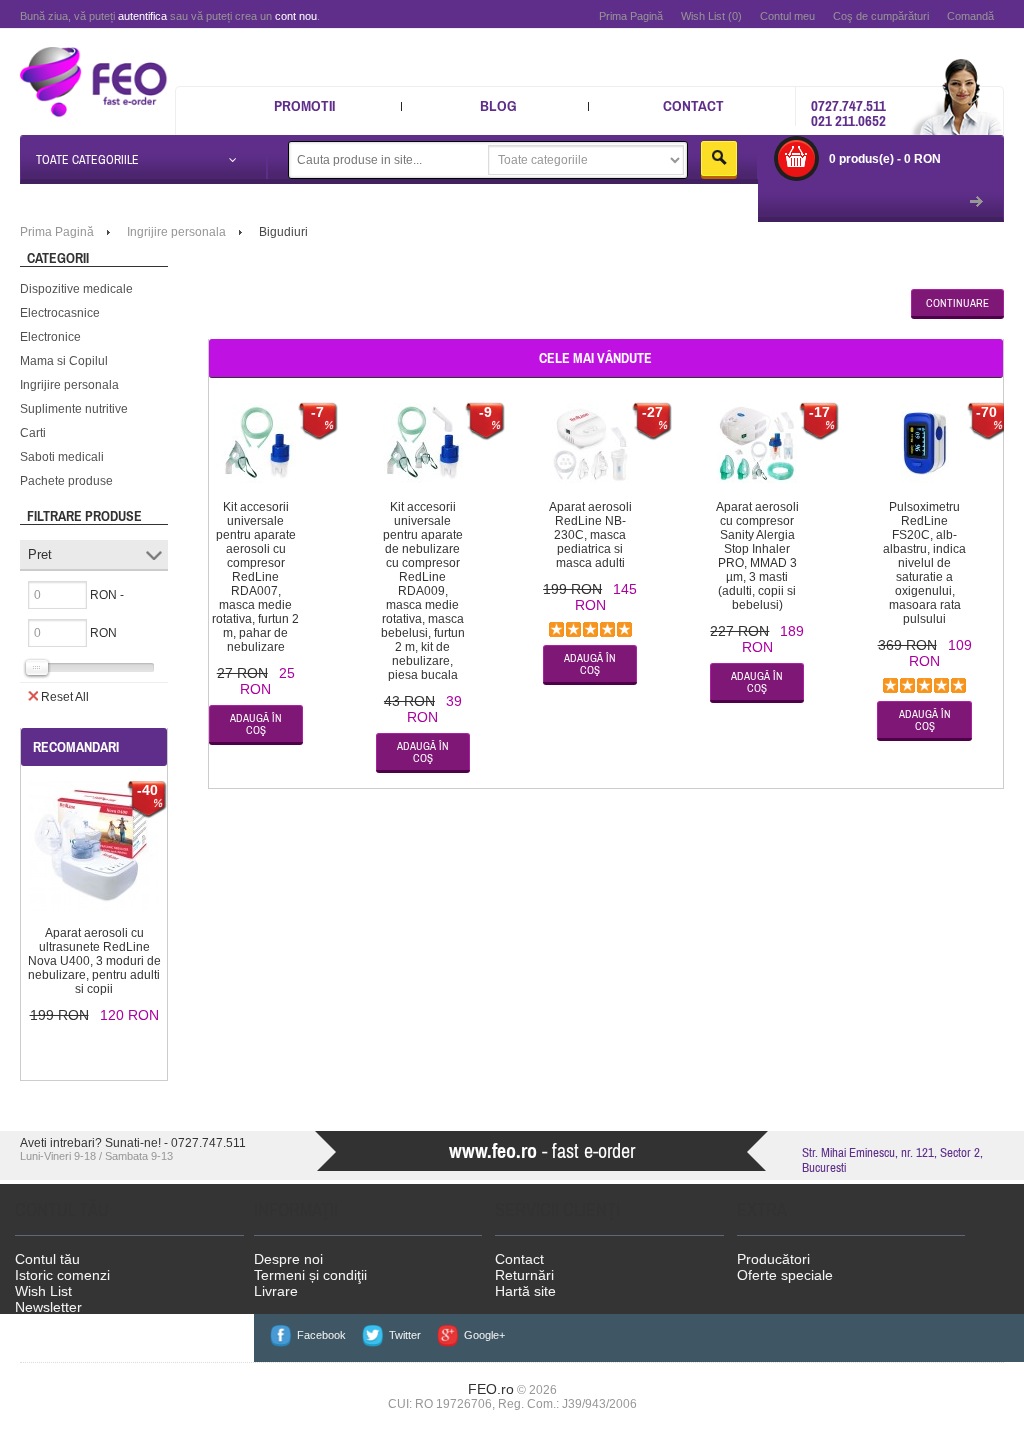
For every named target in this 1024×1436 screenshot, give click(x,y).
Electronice (50, 337)
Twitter (405, 1335)
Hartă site (525, 1291)
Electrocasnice (60, 313)
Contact (693, 105)
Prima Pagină (631, 16)
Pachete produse (66, 481)
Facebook (321, 1335)
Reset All (65, 697)
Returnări (524, 1275)
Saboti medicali (62, 457)
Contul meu (787, 16)
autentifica (142, 16)
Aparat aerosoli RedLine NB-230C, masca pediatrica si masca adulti (590, 535)
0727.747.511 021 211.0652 (848, 113)
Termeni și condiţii (310, 1275)
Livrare (276, 1291)
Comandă (970, 16)
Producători (773, 1259)
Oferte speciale (785, 1275)
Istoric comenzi (62, 1275)
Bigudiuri (283, 232)
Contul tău (47, 1259)
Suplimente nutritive (74, 409)
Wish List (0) (711, 16)
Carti (33, 433)
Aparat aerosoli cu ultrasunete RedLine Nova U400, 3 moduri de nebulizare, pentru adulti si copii (94, 961)
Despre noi (288, 1259)
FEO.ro (491, 1389)
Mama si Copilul (64, 361)
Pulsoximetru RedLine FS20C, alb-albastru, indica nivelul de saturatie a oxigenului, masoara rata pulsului (924, 563)
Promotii (304, 105)
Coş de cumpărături (881, 16)
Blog (498, 105)
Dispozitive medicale (76, 289)
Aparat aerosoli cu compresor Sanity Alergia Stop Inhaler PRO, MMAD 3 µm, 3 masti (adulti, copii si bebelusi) (757, 556)
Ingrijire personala (69, 385)
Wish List (43, 1291)
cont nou (296, 16)
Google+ (484, 1335)
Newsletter (48, 1307)
